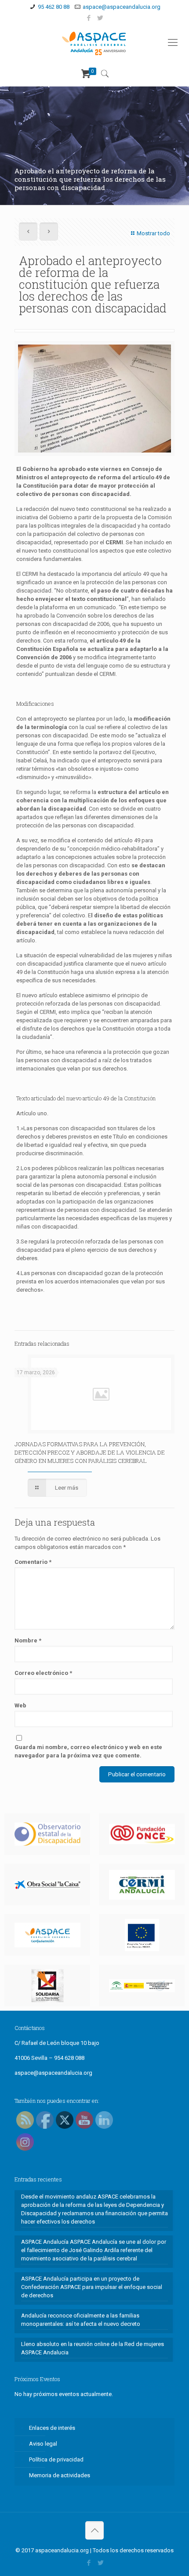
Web (20, 1705)
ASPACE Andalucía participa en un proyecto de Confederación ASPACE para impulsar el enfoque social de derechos (92, 2287)
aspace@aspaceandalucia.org (122, 7)
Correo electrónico (43, 1673)
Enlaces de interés (52, 2428)
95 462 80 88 (54, 7)
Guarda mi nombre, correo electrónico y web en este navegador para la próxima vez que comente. (88, 1751)
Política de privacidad (56, 2459)
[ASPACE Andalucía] (94, 43)
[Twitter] (100, 18)
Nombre (28, 1640)
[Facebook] (89, 18)
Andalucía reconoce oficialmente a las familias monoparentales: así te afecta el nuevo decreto (81, 2320)
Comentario (33, 1562)
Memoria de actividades (60, 2475)
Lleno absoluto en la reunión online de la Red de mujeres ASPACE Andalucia (93, 2348)
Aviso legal (43, 2444)
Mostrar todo (153, 233)
